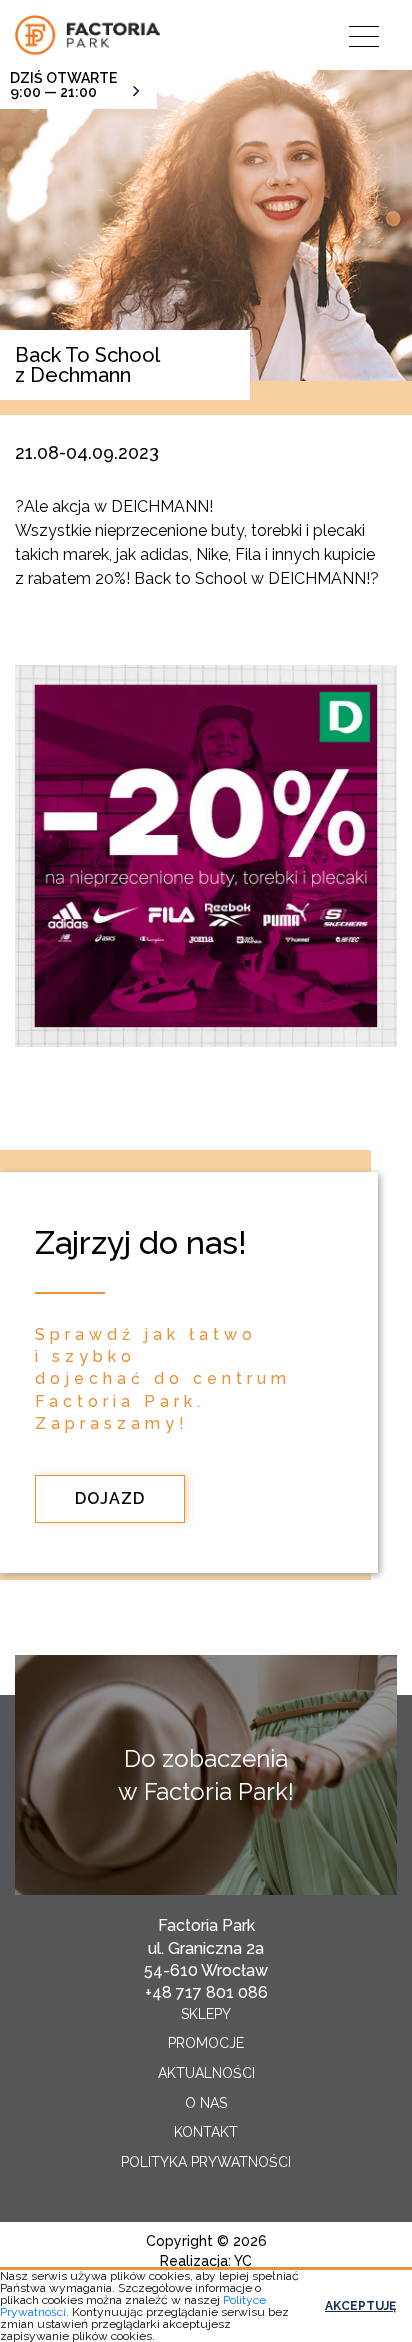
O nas (206, 2103)
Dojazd (110, 1498)
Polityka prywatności (206, 2162)
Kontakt (206, 2132)
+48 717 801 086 (206, 1992)
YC (243, 2261)
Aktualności (206, 2073)
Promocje (206, 2043)
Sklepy (206, 2014)
